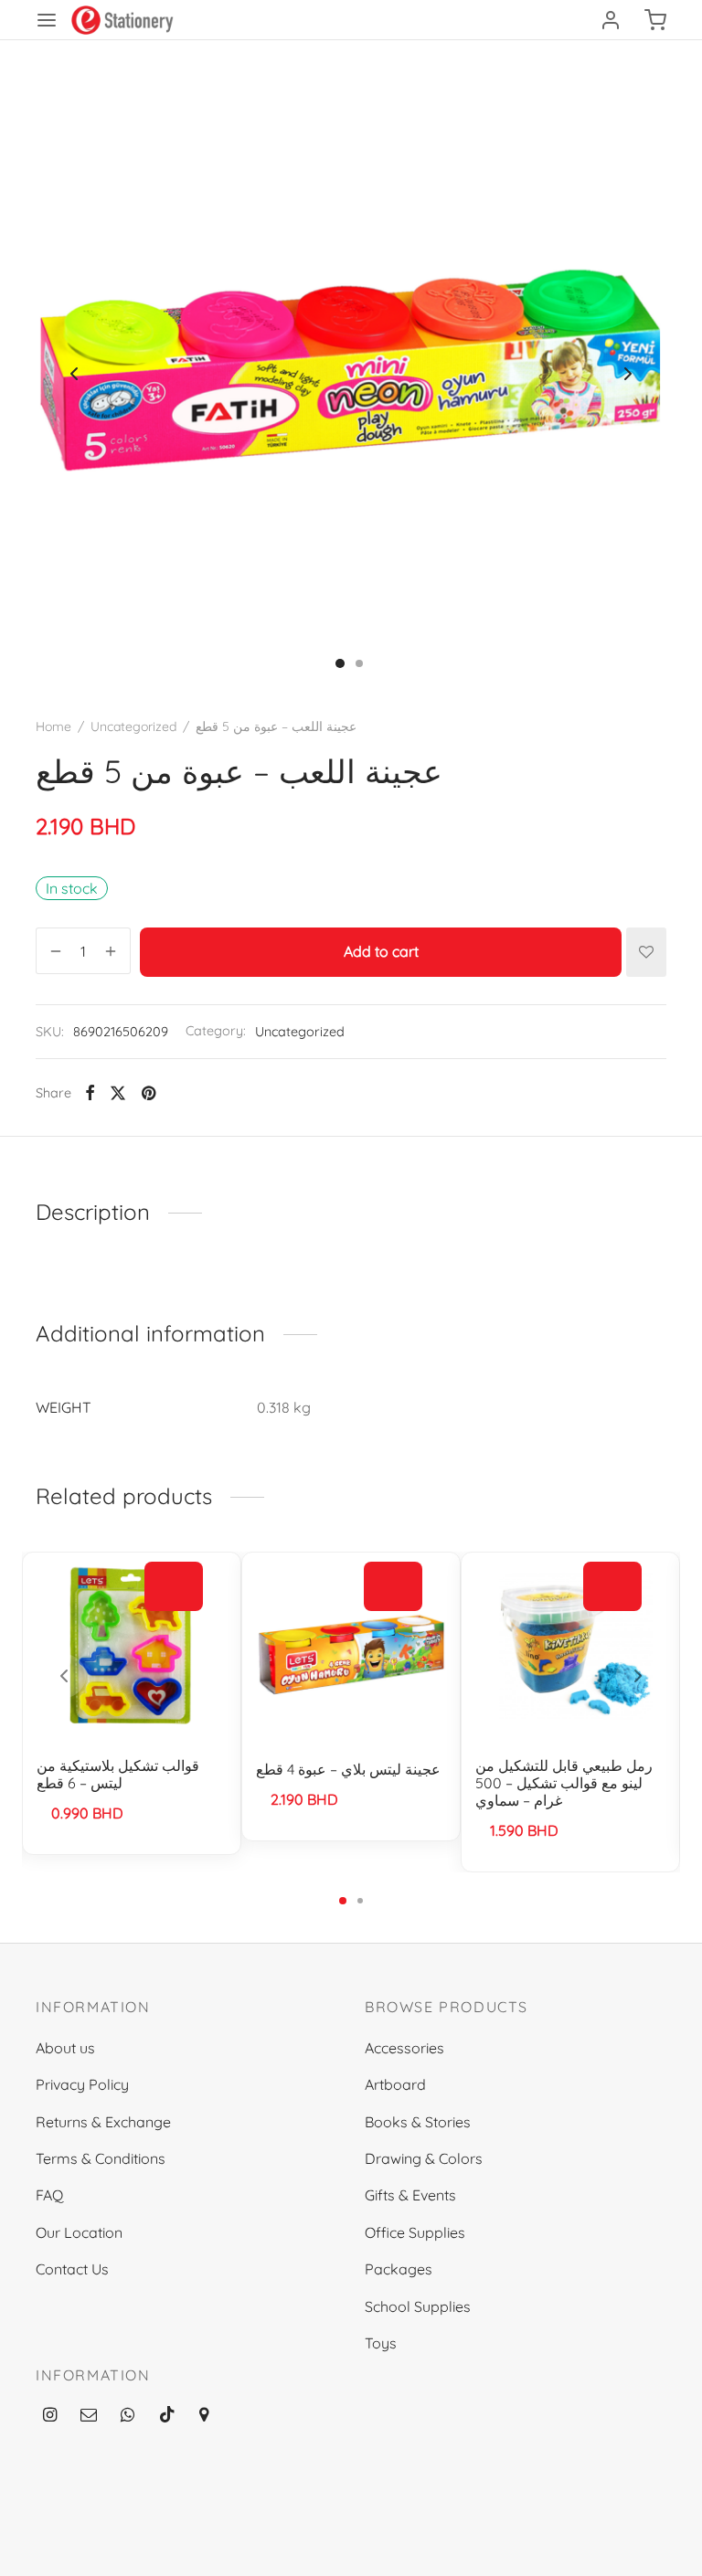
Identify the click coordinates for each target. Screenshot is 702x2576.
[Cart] (655, 20)
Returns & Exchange (103, 2122)
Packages (399, 2269)
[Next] (638, 1676)
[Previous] (64, 1676)
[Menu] (47, 20)
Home (53, 726)
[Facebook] (90, 1093)
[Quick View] (174, 1628)
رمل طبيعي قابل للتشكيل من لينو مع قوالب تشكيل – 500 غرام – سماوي (564, 1783)
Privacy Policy (82, 2084)
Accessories (404, 2048)
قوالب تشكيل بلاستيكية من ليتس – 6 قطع (118, 1774)
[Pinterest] (149, 1093)
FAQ (49, 2195)
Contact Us (72, 2269)
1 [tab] (343, 1901)
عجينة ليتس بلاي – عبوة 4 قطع (348, 1769)
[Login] (611, 20)
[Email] (89, 2416)
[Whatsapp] (128, 2416)
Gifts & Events (410, 2195)
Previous (74, 374)
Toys (381, 2343)
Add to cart (381, 952)
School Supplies (418, 2306)
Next (628, 374)
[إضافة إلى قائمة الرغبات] (646, 952)
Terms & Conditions (101, 2158)
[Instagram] (50, 2416)
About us (65, 2048)
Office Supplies (415, 2232)
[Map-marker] (204, 2416)
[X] (118, 1093)
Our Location (79, 2232)
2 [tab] (360, 1901)
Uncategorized (133, 726)
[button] (174, 1587)
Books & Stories (418, 2122)
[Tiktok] (167, 2416)
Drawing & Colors (424, 2158)
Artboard (395, 2084)
